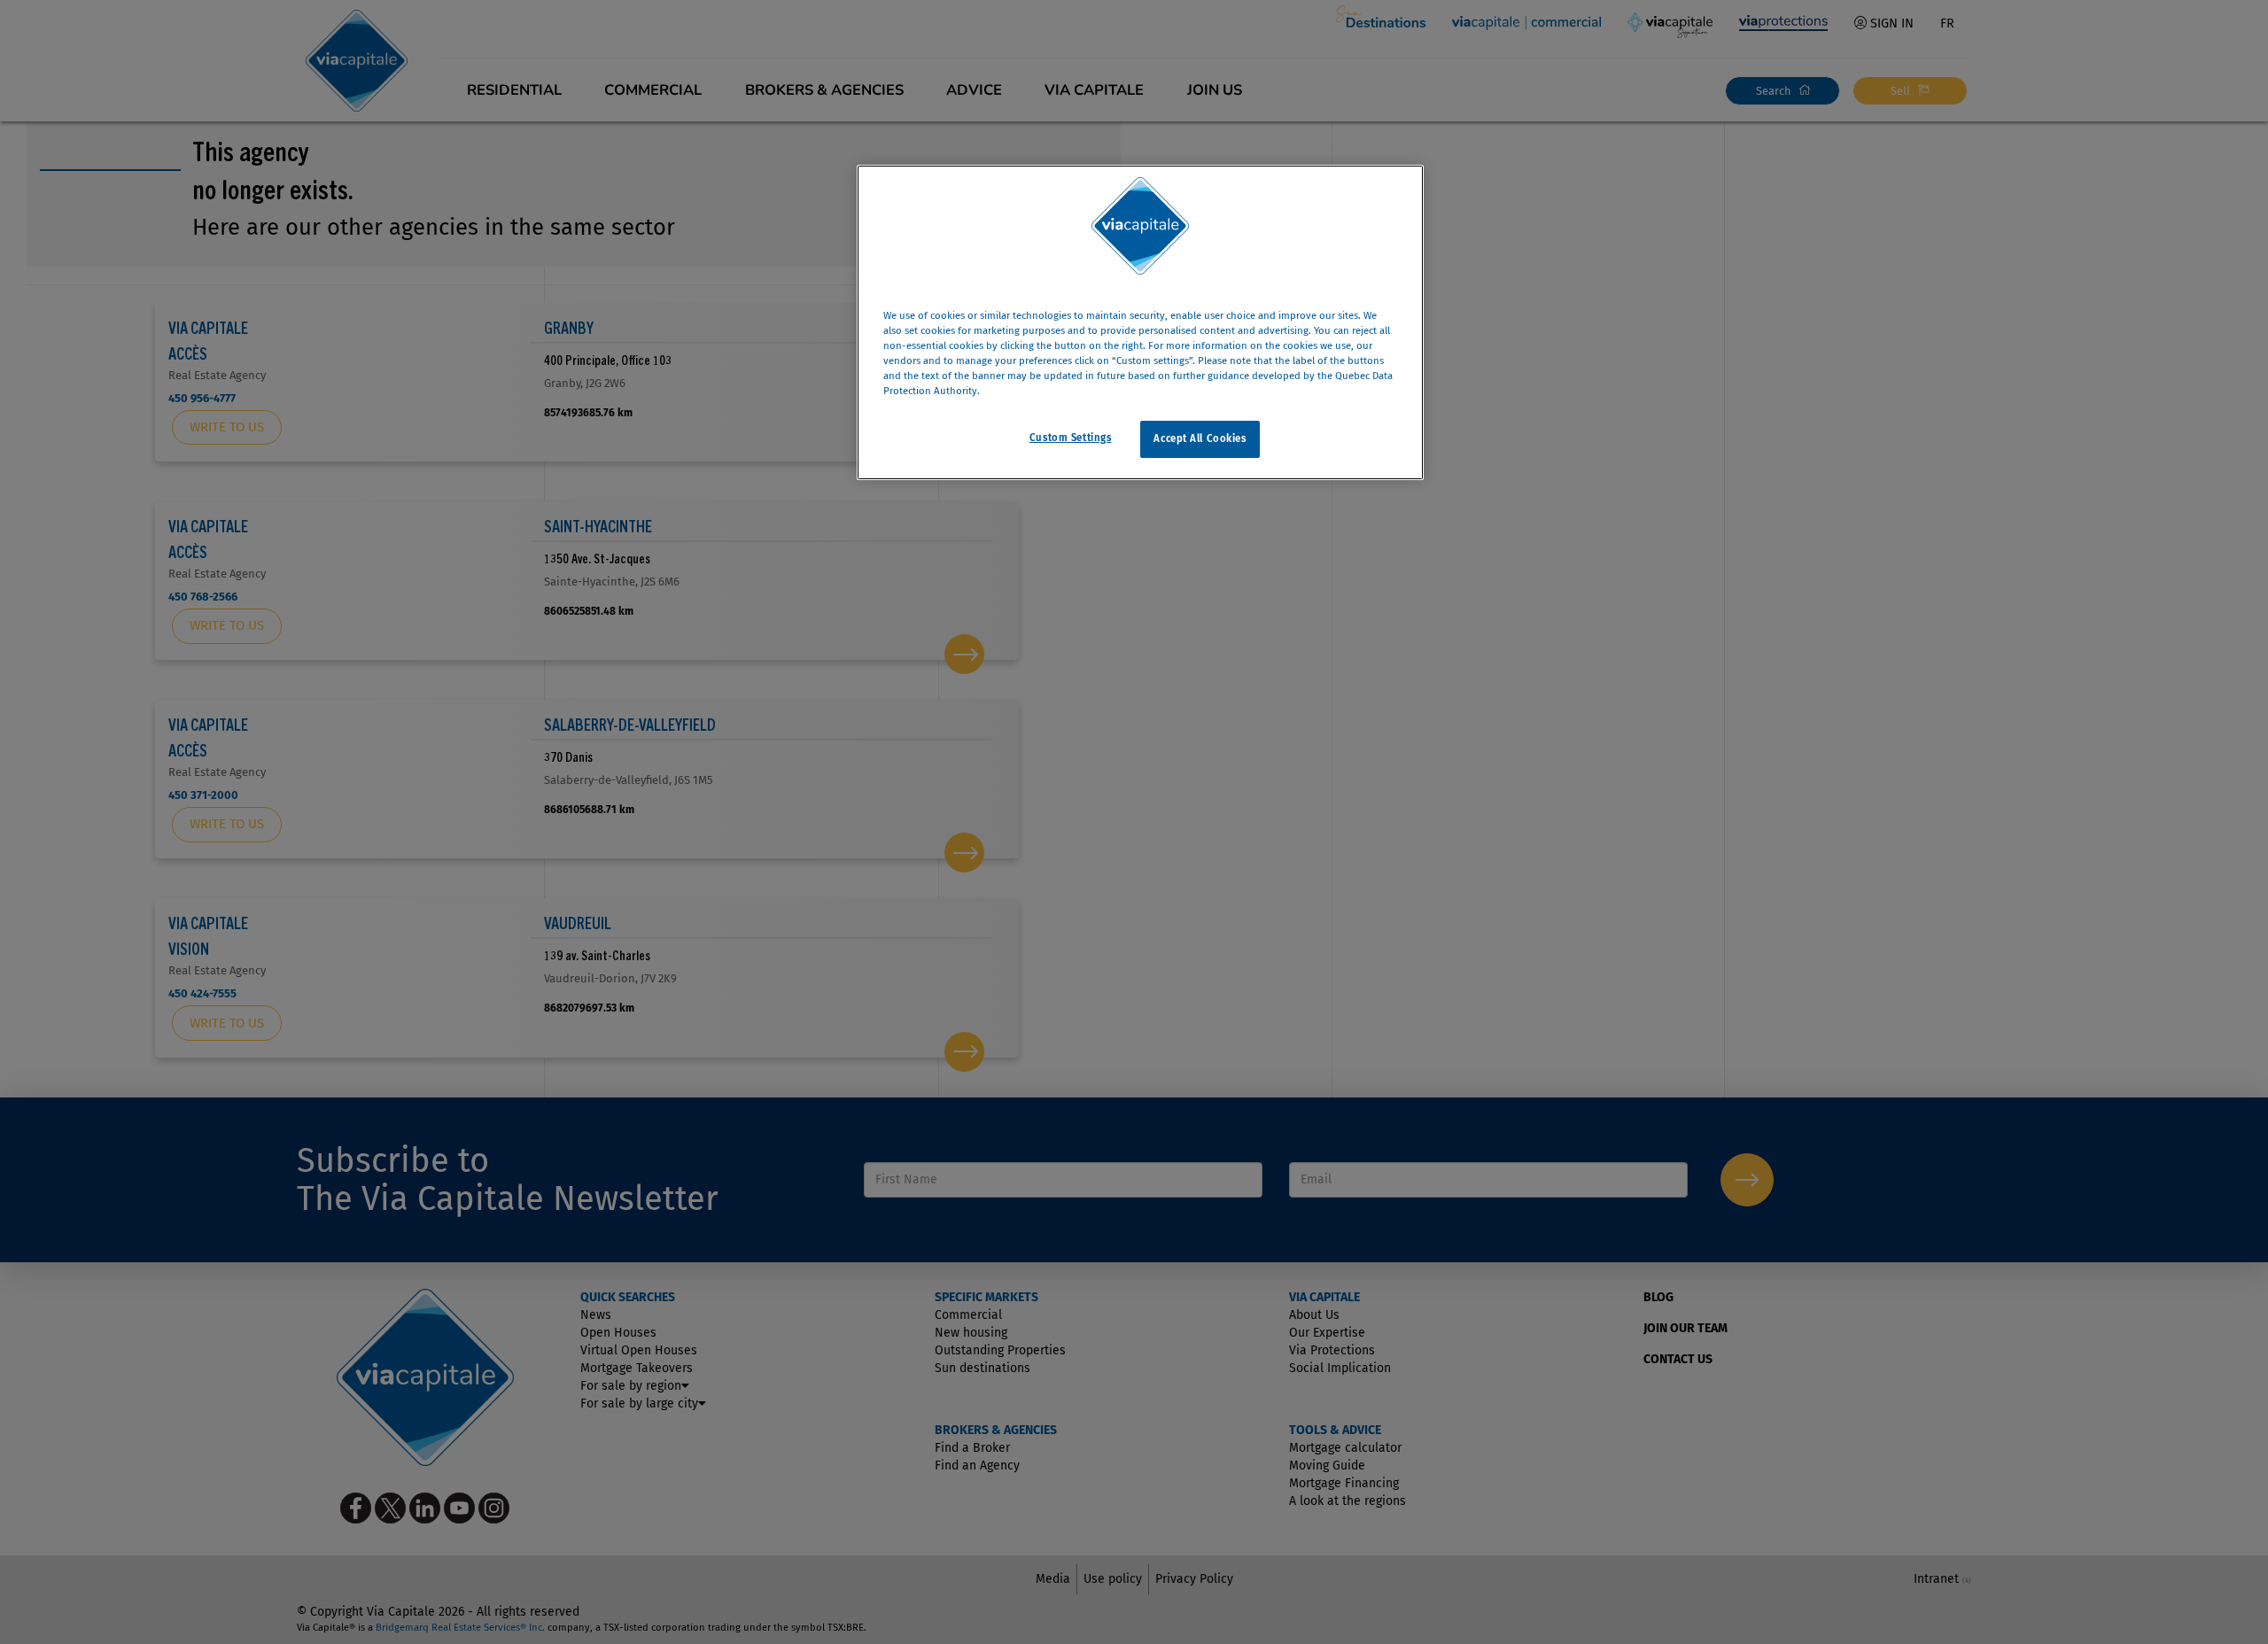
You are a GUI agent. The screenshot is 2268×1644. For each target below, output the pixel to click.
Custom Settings (1071, 438)
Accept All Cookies (1200, 438)
